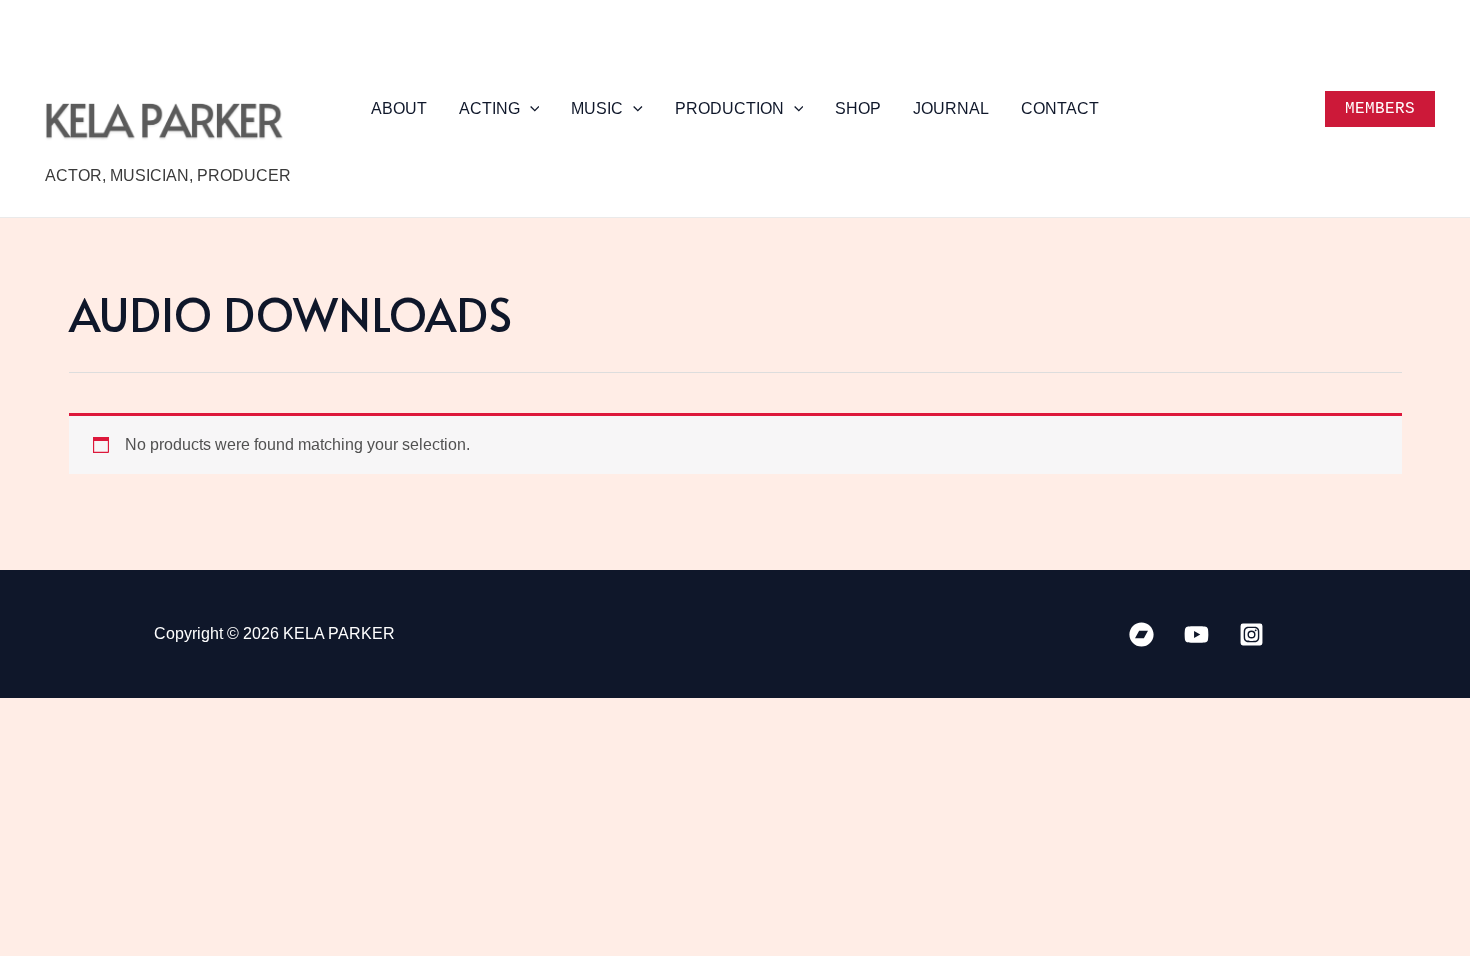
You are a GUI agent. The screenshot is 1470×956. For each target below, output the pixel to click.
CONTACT (1060, 108)
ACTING (489, 108)
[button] (530, 109)
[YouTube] (1196, 634)
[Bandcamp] (1141, 634)
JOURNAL (951, 108)
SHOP (858, 108)
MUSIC (597, 108)
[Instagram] (1251, 634)
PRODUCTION (729, 108)
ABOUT (399, 108)
